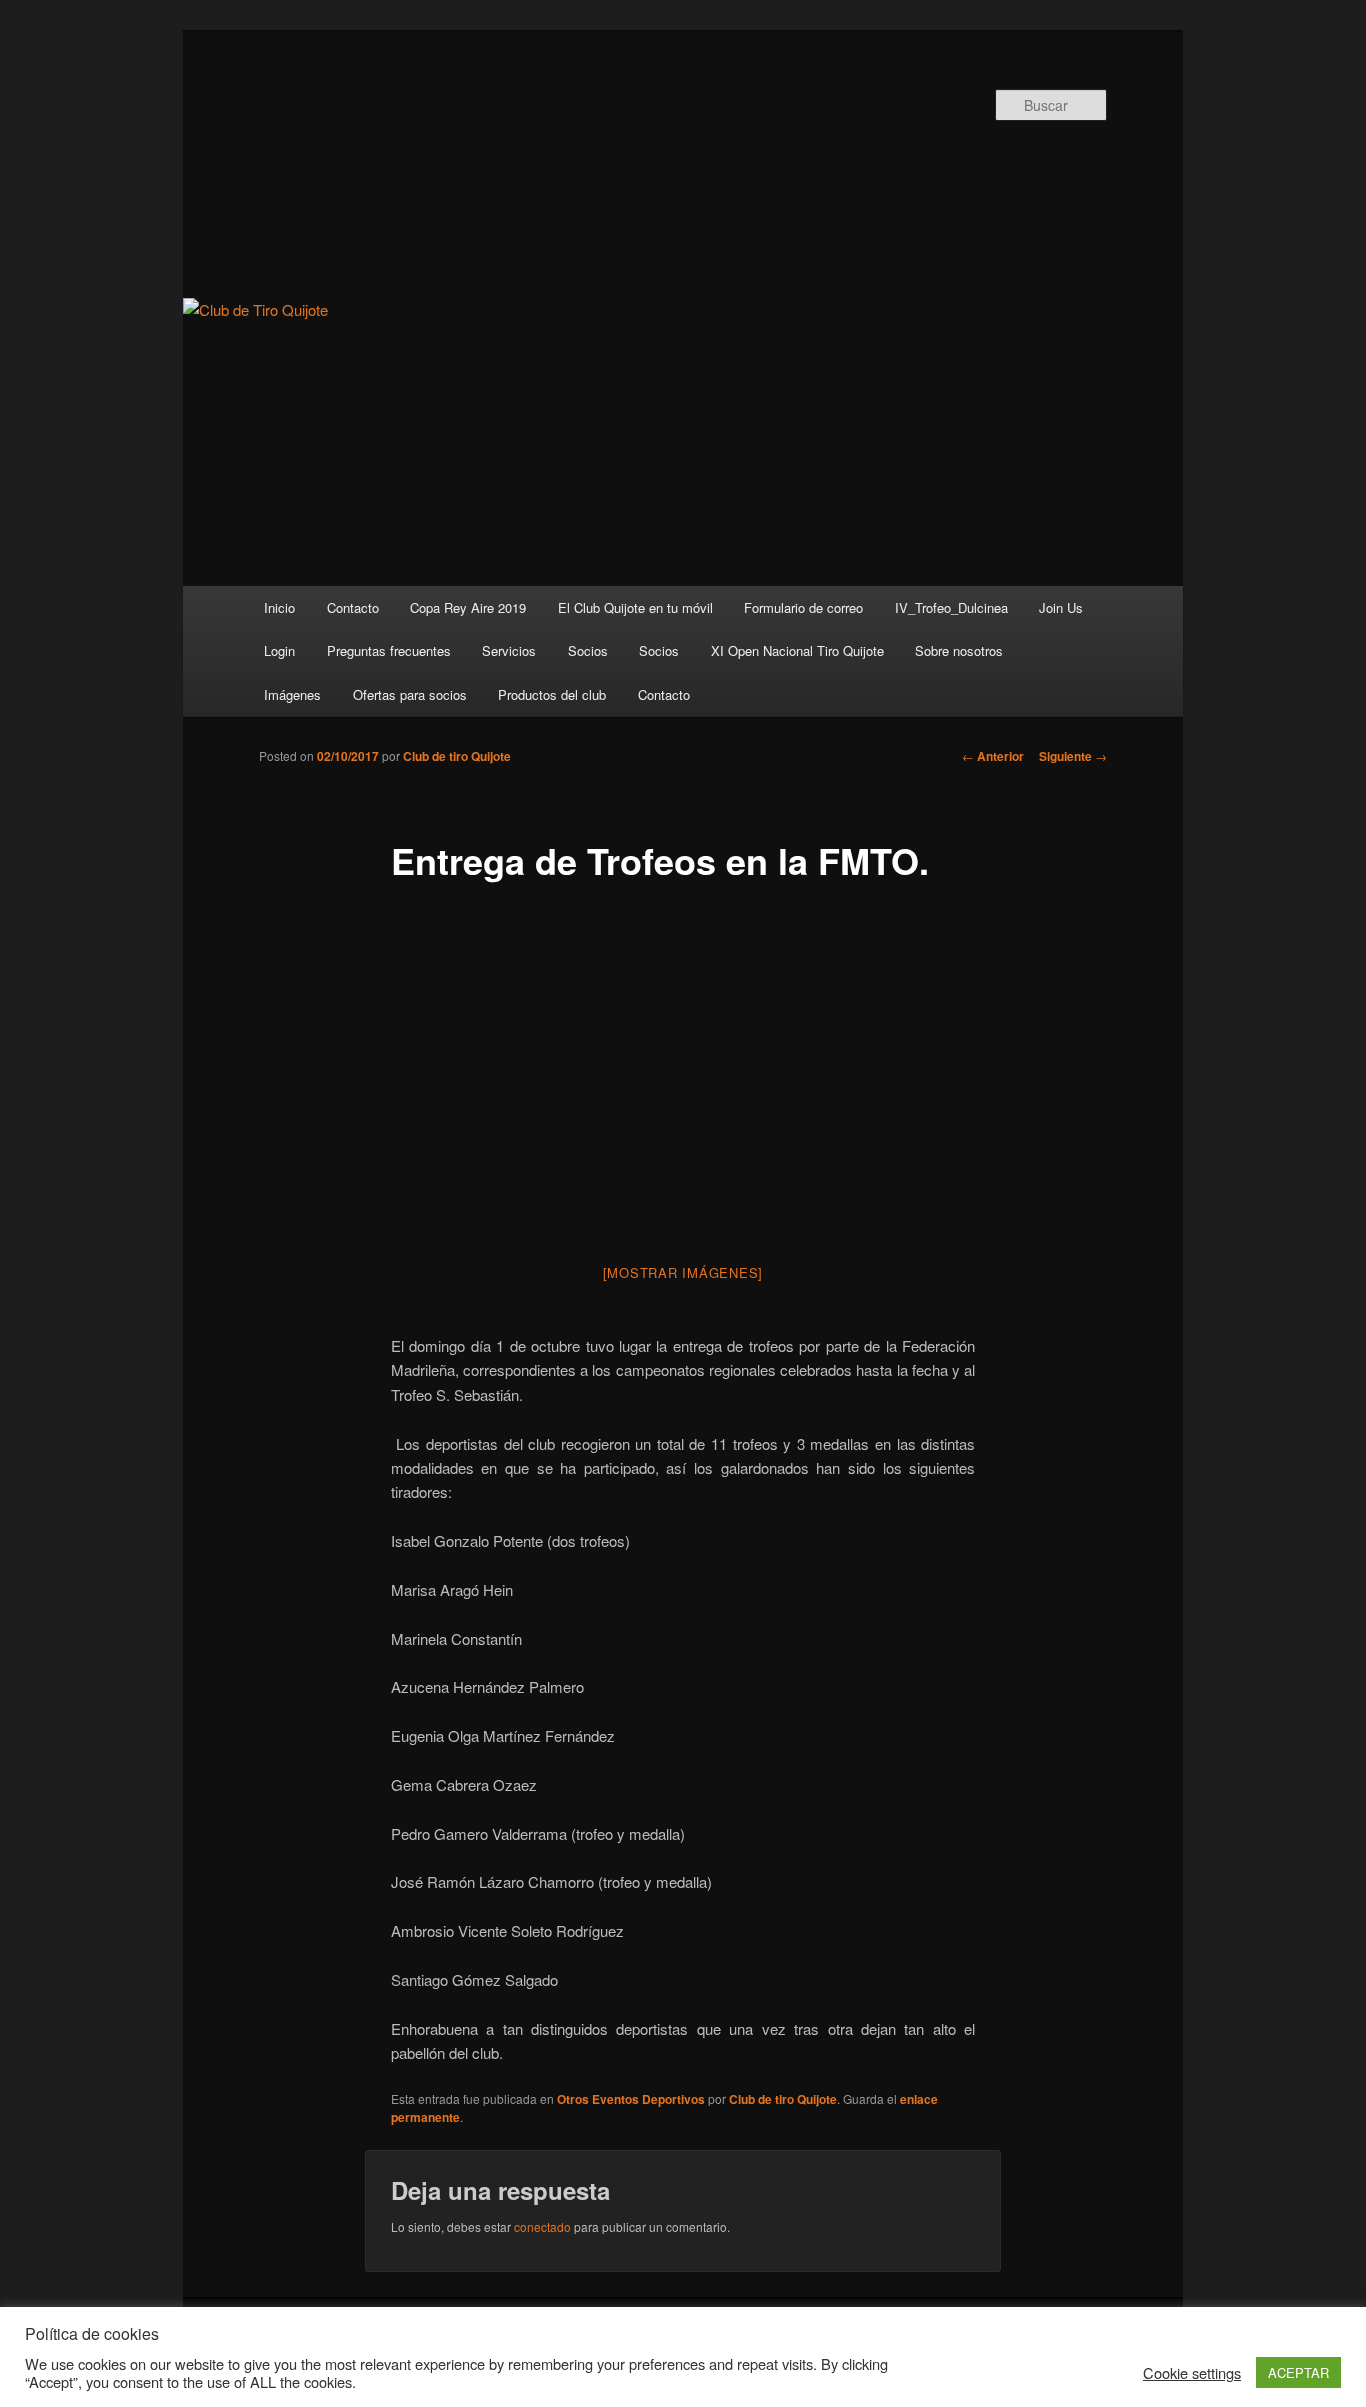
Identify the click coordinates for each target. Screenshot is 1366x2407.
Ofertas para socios (410, 694)
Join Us (1061, 607)
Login (279, 650)
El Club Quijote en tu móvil (635, 607)
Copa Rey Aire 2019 (468, 607)
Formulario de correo (803, 607)
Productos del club (552, 694)
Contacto (353, 607)
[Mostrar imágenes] (683, 1272)
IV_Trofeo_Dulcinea (951, 607)
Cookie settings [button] (1192, 2373)
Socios (588, 650)
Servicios (509, 650)
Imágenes (292, 694)
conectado (542, 2226)
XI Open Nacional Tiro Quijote (797, 650)
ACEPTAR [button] (1298, 2372)
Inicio (279, 607)
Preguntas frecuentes (389, 650)
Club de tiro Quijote (457, 756)
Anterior (993, 756)
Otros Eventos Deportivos (631, 2099)
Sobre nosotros (959, 650)
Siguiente (1073, 756)
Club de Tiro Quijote (559, 167)
